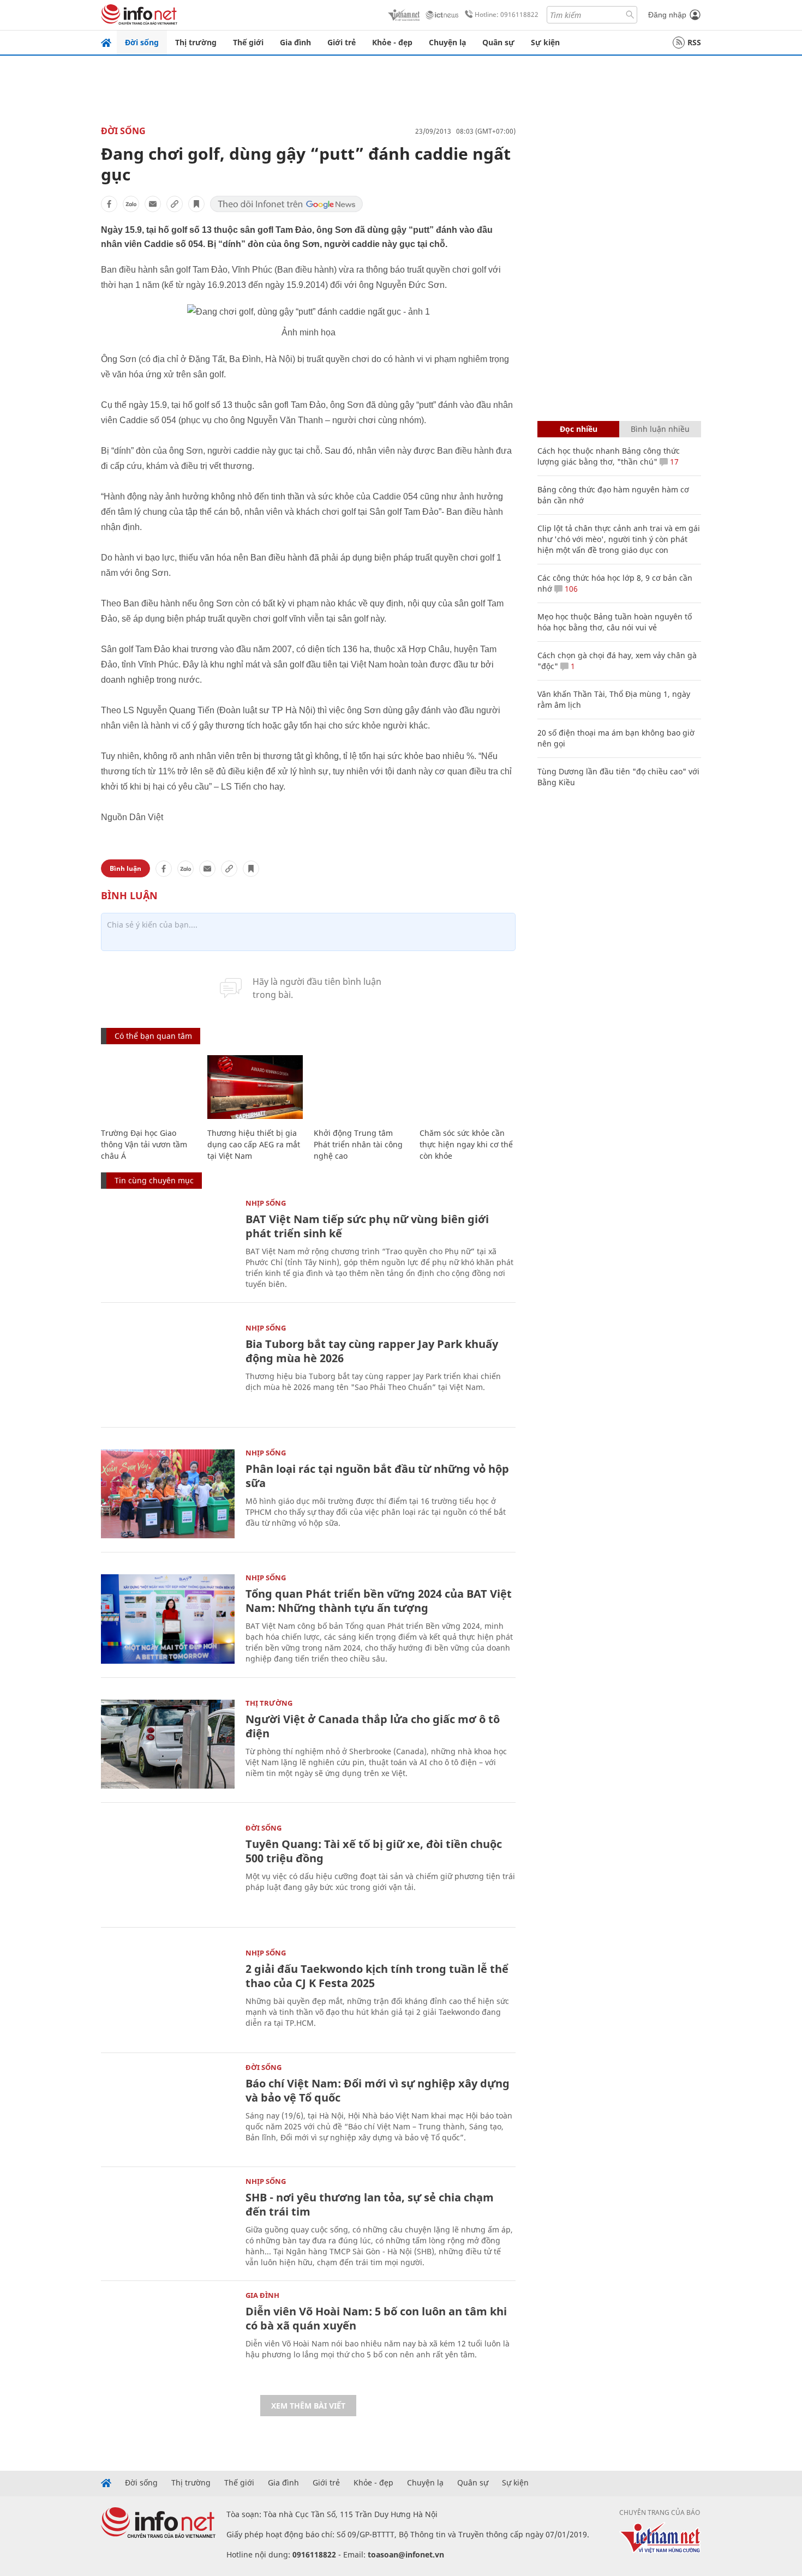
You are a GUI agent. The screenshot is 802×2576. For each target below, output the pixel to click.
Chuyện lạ (447, 42)
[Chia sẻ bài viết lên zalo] (131, 204)
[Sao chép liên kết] (175, 204)
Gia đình (295, 42)
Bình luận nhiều (660, 429)
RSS (694, 42)
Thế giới (248, 42)
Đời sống (142, 42)
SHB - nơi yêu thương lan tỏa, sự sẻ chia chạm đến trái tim (370, 2204)
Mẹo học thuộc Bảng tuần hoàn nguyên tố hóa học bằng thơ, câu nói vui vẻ (615, 622)
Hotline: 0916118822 (507, 14)
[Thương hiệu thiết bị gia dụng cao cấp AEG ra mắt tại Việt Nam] (255, 1087)
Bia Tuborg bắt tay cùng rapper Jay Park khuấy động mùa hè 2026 (372, 1351)
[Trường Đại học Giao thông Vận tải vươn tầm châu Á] (149, 1087)
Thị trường (196, 42)
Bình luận (125, 868)
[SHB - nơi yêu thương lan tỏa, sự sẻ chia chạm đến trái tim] (168, 2222)
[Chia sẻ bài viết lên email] (153, 204)
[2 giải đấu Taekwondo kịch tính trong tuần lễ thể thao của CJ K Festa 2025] (168, 1994)
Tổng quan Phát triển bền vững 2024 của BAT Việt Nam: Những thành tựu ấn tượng (379, 1601)
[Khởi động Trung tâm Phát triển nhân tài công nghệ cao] (361, 1087)
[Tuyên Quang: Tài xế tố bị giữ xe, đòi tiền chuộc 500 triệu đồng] (168, 1869)
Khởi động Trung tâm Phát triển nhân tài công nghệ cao (358, 1144)
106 (570, 589)
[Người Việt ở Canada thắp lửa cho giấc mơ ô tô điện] (168, 1744)
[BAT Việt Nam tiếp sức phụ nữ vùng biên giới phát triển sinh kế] (168, 1244)
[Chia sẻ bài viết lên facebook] (109, 204)
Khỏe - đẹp (392, 42)
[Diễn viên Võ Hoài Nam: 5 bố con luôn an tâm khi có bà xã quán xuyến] (168, 2336)
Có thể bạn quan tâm (153, 1036)
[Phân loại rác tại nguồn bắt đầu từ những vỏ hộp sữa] (168, 1494)
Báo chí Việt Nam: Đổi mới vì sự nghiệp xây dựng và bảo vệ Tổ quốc (378, 2090)
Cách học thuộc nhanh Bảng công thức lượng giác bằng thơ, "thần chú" (609, 456)
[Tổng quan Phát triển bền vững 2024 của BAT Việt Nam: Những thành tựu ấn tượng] (168, 1619)
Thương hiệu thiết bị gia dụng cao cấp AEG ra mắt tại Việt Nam (254, 1144)
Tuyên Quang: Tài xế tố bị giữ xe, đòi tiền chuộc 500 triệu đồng (374, 1851)
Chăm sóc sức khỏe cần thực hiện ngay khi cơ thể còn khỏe (466, 1144)
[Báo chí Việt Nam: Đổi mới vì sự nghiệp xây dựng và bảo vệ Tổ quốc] (168, 2108)
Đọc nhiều (579, 429)
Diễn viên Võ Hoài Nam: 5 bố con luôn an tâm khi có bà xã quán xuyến (376, 2318)
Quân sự (498, 42)
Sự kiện (545, 42)
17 (673, 462)
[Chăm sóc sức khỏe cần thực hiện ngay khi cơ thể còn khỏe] (467, 1087)
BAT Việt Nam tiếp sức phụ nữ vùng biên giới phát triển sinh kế (367, 1226)
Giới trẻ (342, 42)
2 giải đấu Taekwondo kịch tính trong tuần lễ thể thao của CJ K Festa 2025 (377, 1976)
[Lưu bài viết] (196, 204)
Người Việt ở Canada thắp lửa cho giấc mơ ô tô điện (373, 1726)
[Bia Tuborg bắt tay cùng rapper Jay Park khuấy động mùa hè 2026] (168, 1369)
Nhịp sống (266, 1203)
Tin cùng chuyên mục (154, 1180)
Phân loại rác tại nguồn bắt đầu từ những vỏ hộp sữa (377, 1476)
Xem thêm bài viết (308, 2406)
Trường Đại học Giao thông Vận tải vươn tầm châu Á (144, 1144)
